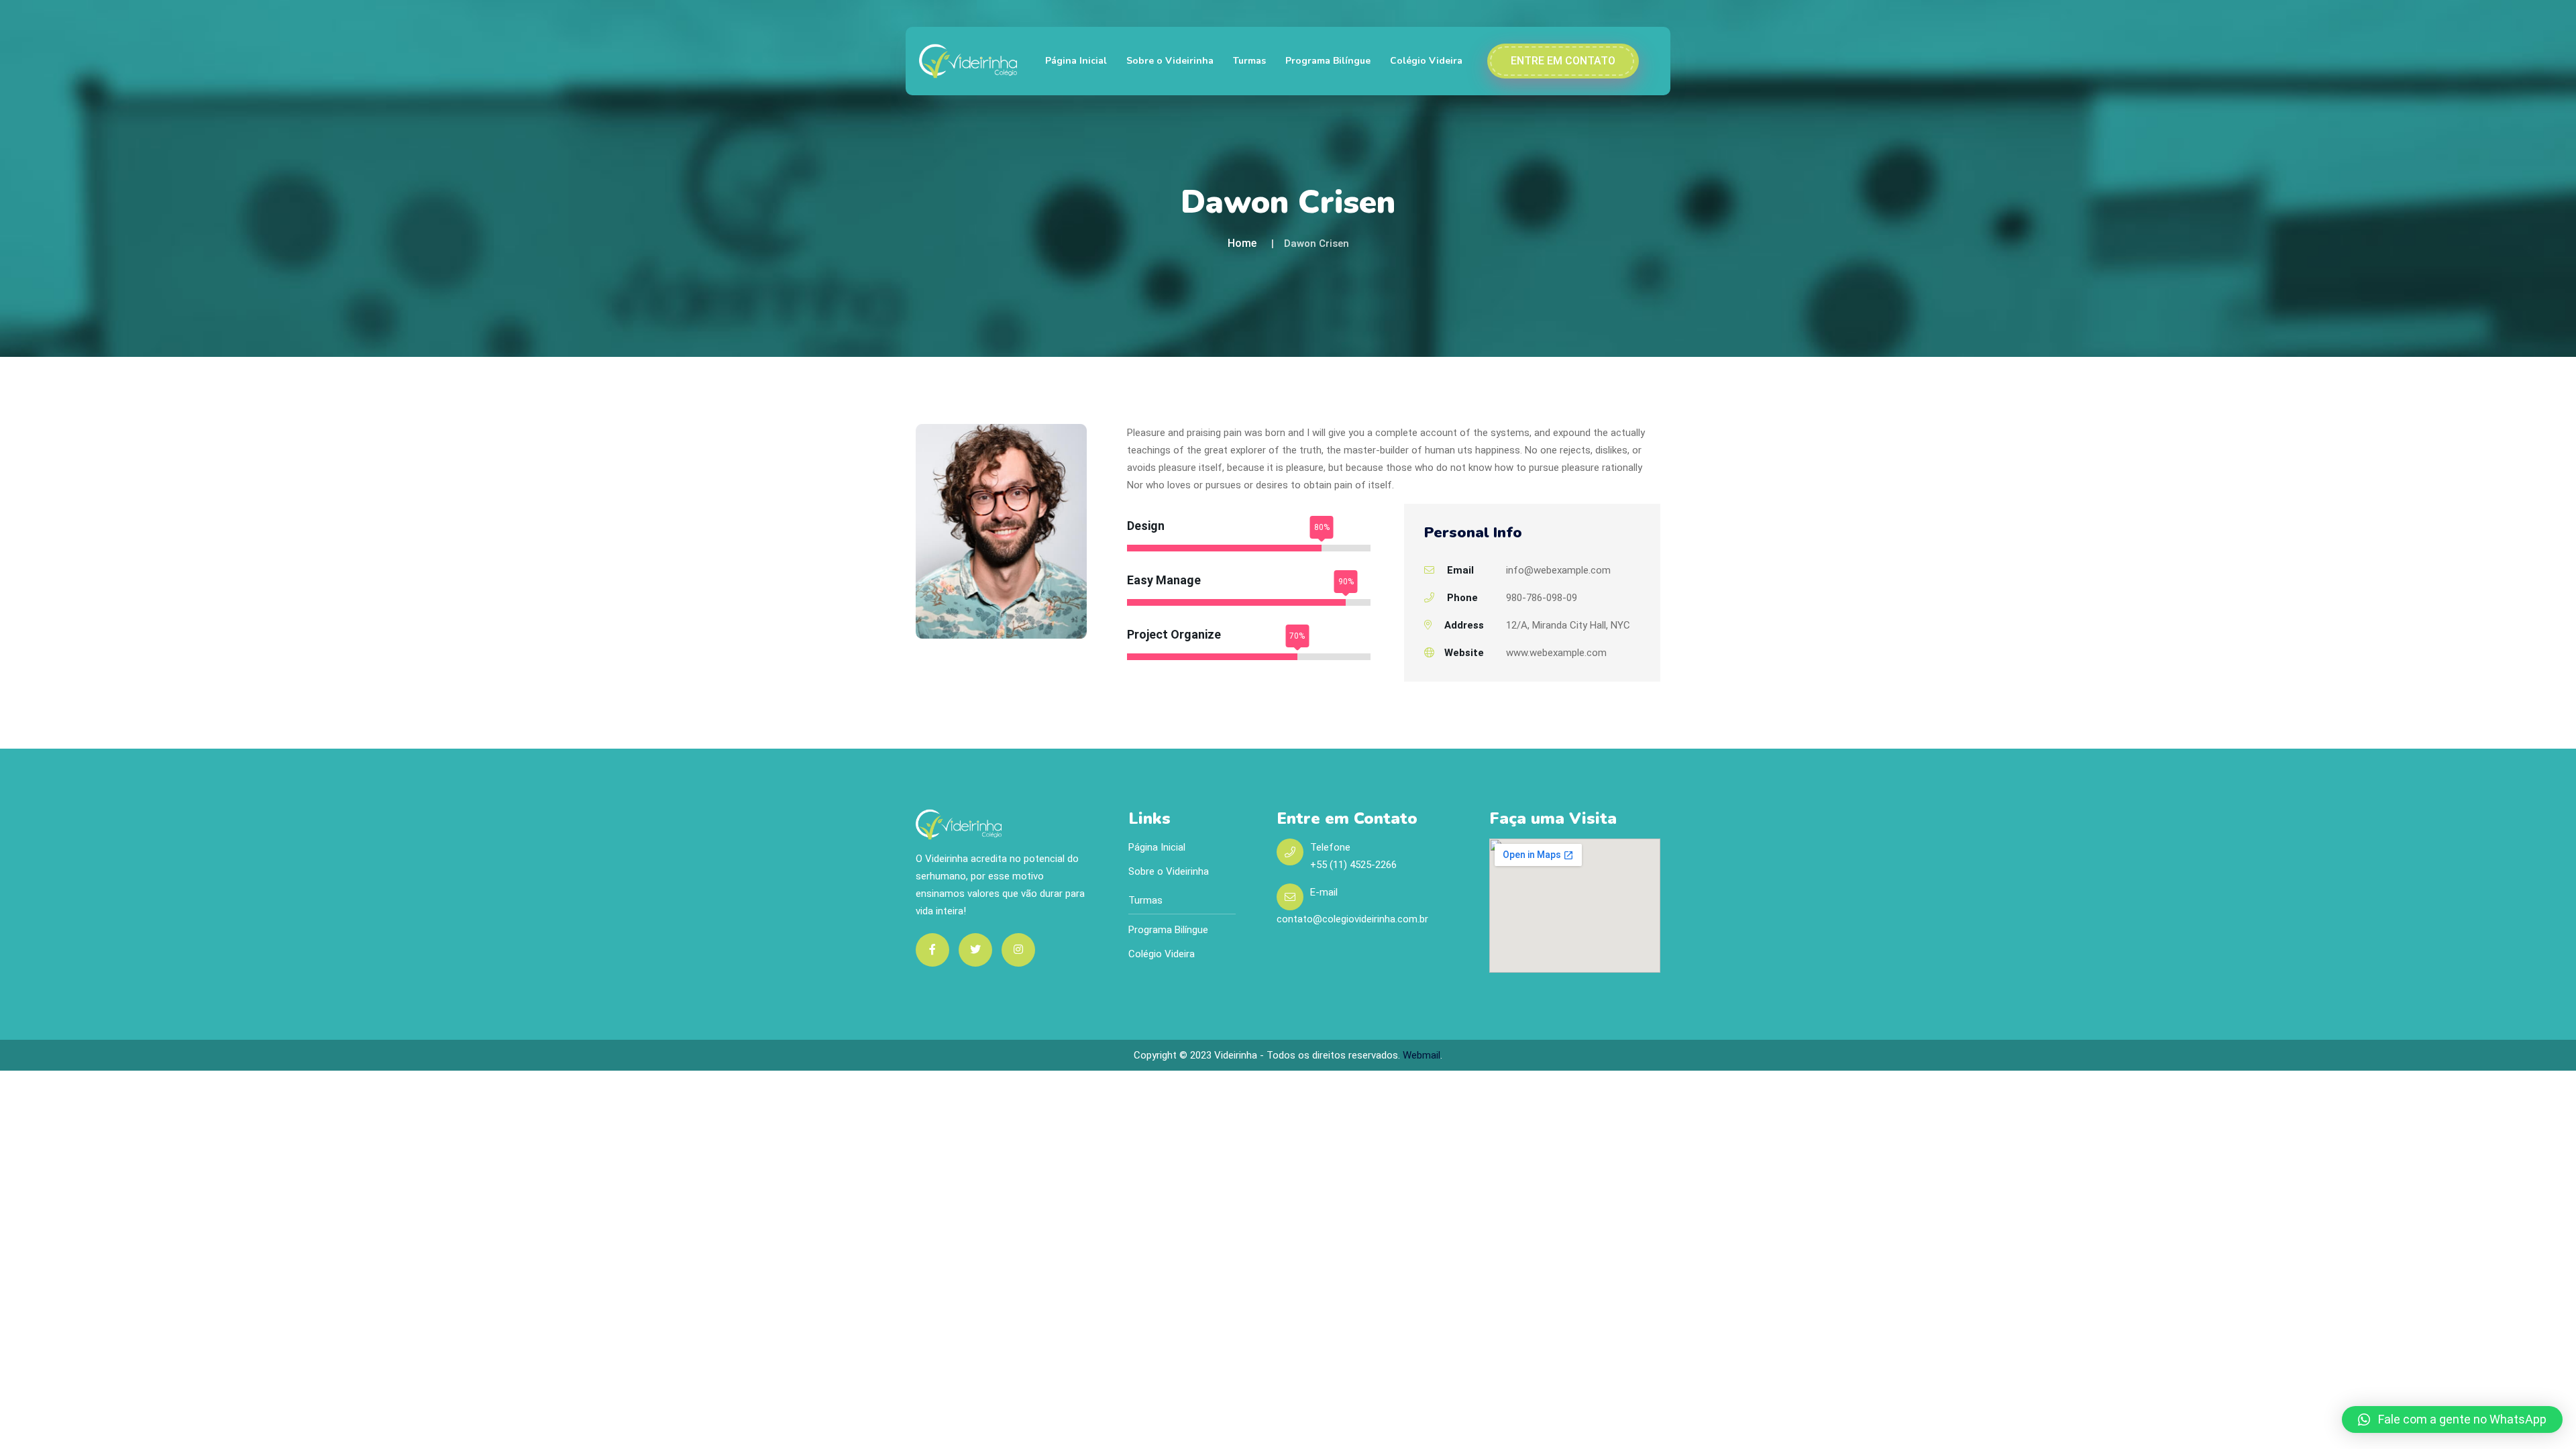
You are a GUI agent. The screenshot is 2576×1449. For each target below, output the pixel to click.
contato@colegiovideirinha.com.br (1352, 919)
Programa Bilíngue (1328, 61)
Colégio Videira (1426, 61)
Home (1242, 243)
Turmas (1249, 61)
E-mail (1324, 892)
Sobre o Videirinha (1170, 61)
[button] (2452, 1419)
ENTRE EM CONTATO (1563, 61)
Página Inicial (1076, 61)
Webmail (1421, 1055)
